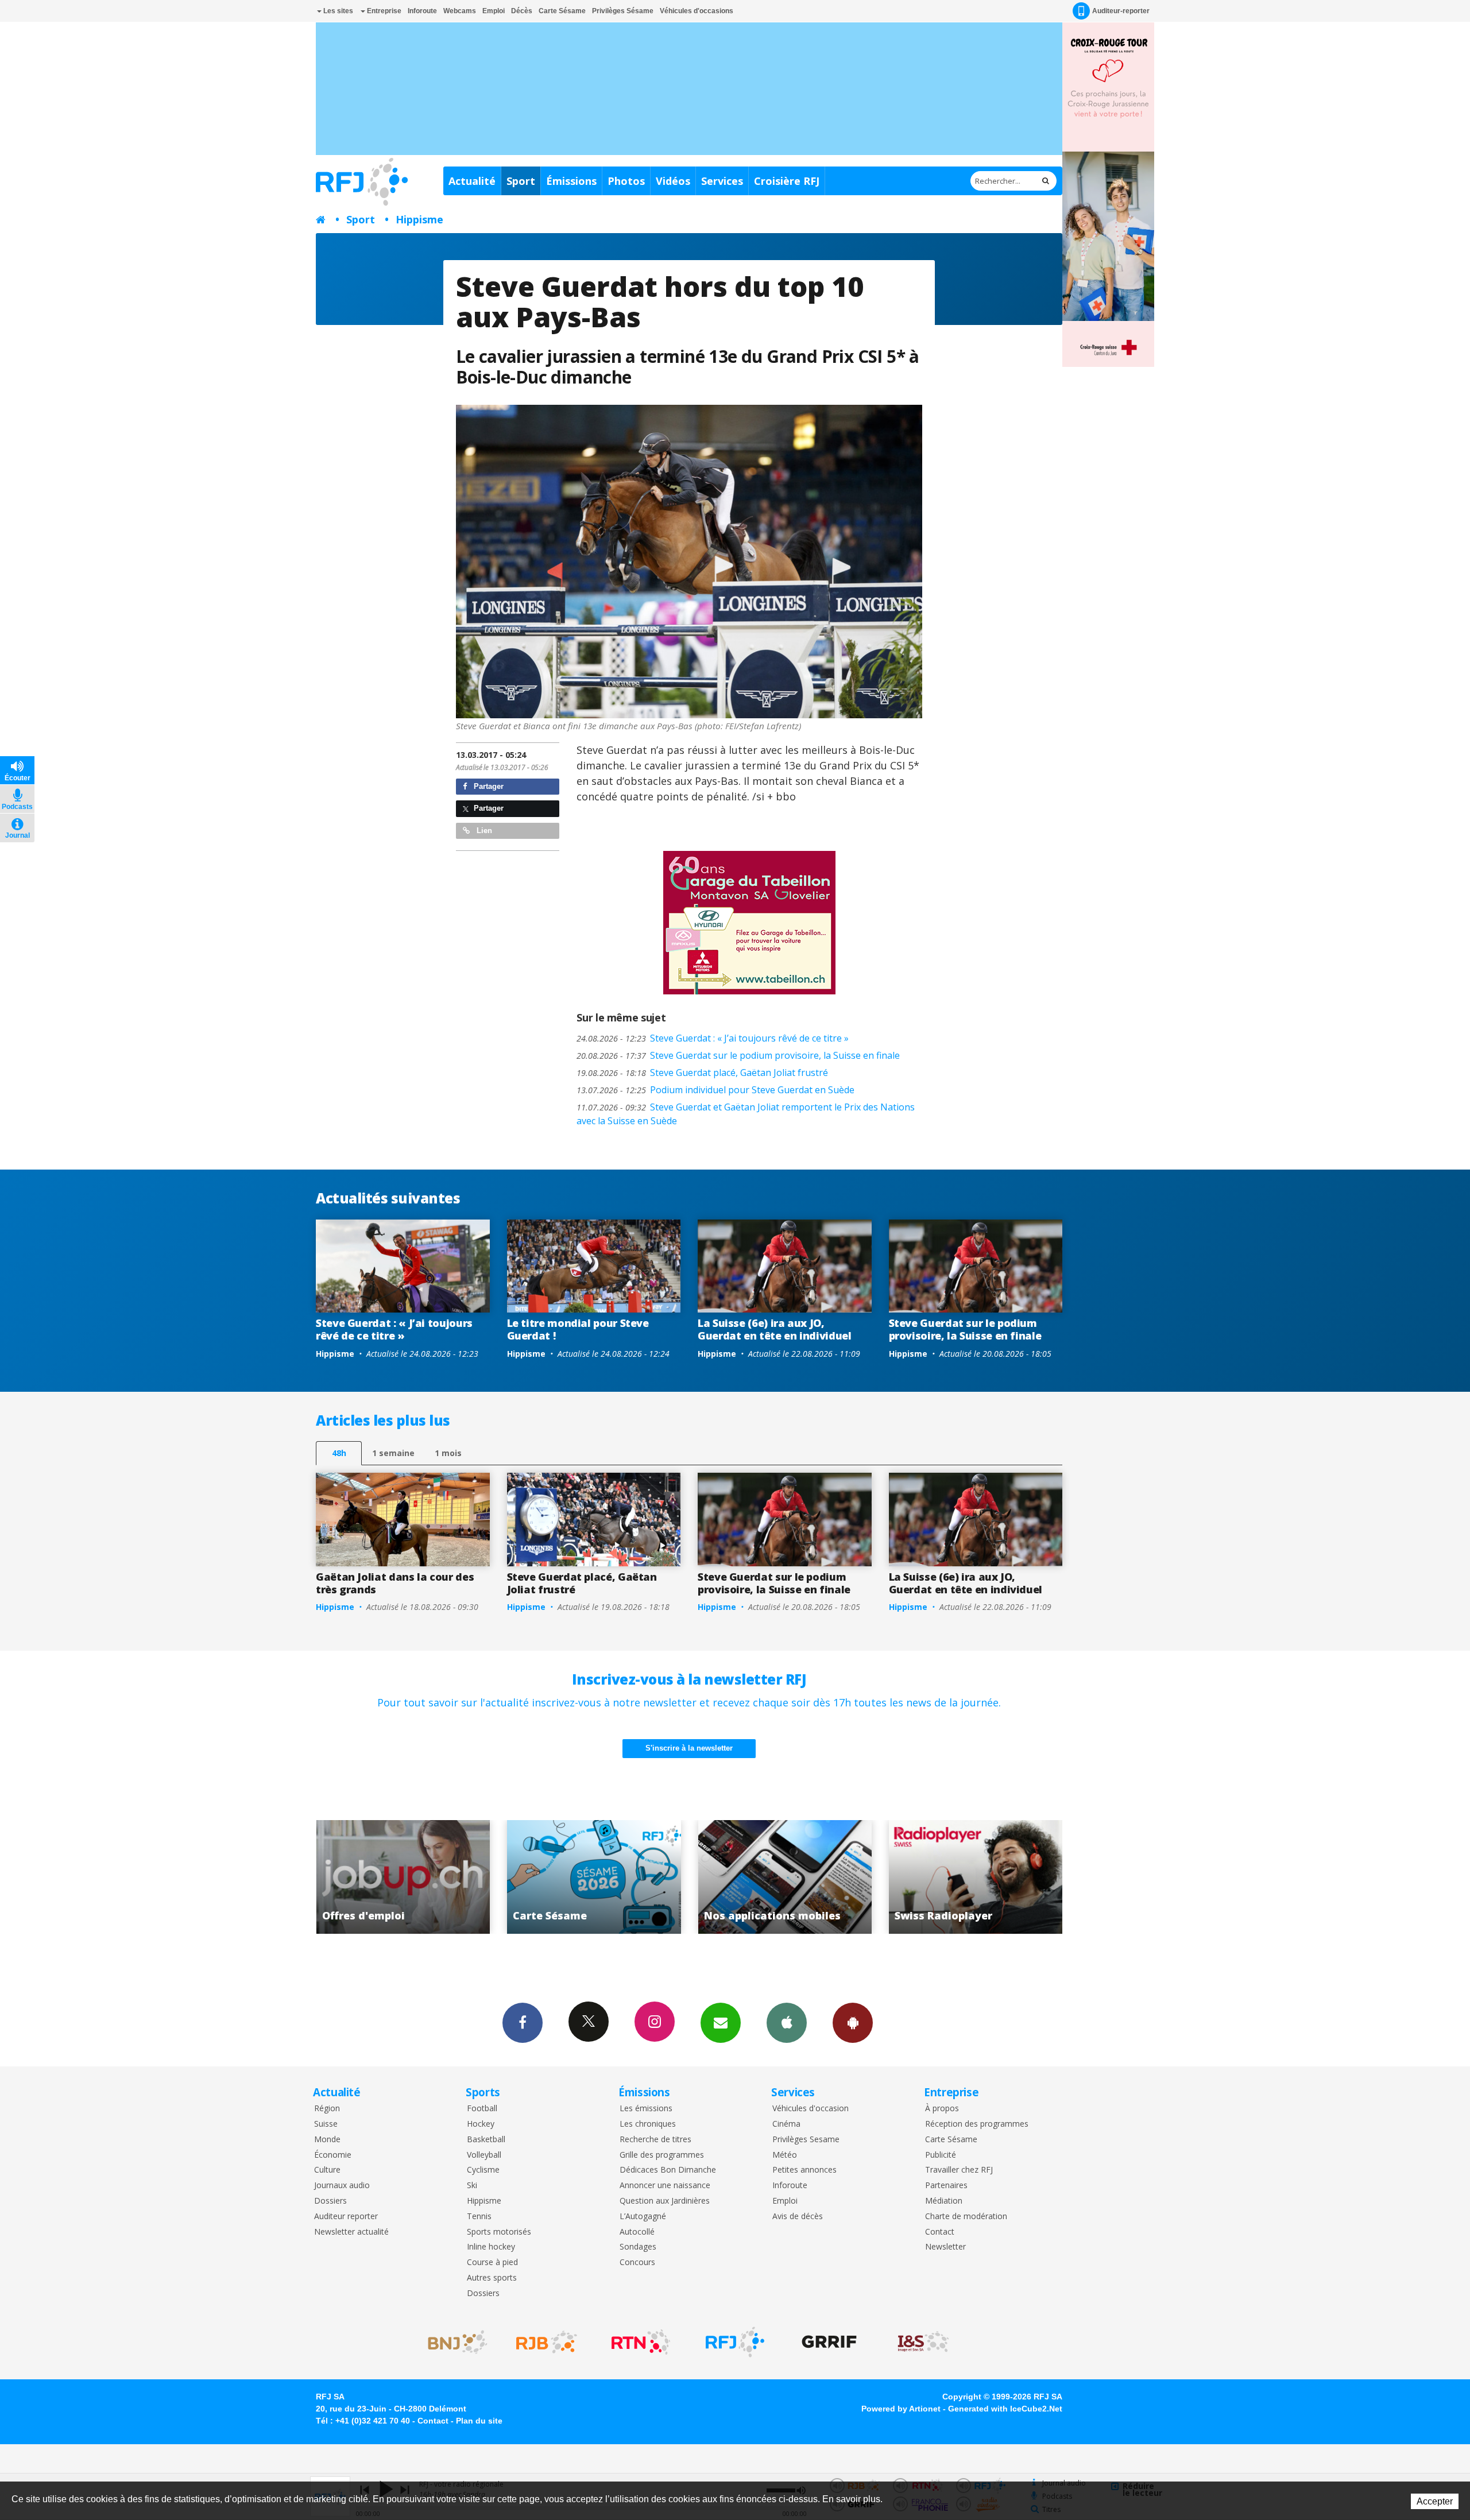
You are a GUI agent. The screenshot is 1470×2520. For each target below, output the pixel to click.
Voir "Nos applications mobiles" (572, 1877)
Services (722, 181)
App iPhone (787, 2023)
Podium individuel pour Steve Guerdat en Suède (715, 1090)
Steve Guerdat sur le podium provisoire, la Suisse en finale (738, 1055)
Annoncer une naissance (665, 2186)
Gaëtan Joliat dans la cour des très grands (395, 1583)
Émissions (571, 181)
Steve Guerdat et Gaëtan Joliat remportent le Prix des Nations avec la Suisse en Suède (746, 1114)
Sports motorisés (499, 2232)
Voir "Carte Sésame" (382, 1877)
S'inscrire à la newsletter (689, 1748)
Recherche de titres (655, 2140)
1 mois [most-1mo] (448, 1453)
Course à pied (492, 2262)
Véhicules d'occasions (697, 11)
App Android (853, 2023)
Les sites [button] (337, 11)
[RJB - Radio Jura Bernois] (547, 2342)
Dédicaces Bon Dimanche (668, 2170)
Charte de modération (966, 2217)
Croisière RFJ (787, 181)
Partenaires (946, 2186)
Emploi (494, 11)
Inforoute (422, 11)
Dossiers (330, 2201)
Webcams (460, 11)
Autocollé (637, 2232)
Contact (940, 2232)
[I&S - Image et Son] (923, 2342)
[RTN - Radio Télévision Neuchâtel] (641, 2342)
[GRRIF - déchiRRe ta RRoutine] (829, 2342)
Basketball (486, 2140)
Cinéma (786, 2124)
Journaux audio (342, 2186)
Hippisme (419, 219)
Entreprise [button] (383, 11)
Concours (637, 2262)
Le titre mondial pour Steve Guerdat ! (578, 1329)
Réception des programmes (977, 2124)
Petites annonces (804, 2170)
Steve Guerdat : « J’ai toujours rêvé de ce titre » (713, 1038)
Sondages (638, 2247)
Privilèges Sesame (806, 2140)
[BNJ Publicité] (452, 2342)
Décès (522, 11)
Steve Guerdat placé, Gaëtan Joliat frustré (702, 1073)
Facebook (523, 2023)
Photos (626, 181)
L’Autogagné (643, 2217)
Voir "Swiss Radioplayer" (763, 1877)
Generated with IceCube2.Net (1005, 2409)
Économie (333, 2155)
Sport (521, 181)
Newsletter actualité (351, 2232)
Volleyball (484, 2155)
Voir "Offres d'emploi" (954, 1877)
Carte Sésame (562, 11)
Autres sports (492, 2278)
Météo (785, 2155)
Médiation (944, 2201)
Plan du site (479, 2421)
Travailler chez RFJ (959, 2170)
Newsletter (945, 2247)
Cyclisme (483, 2170)
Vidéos (673, 181)
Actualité (472, 181)
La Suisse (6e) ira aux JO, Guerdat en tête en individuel (775, 1329)
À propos (942, 2109)
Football (482, 2109)
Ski (472, 2186)
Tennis (479, 2217)
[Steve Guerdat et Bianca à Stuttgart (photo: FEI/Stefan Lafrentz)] (689, 562)
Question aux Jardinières (665, 2201)
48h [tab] (339, 1453)
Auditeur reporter (346, 2217)
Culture (327, 2170)
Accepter (1435, 2501)
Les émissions (646, 2109)
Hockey (481, 2124)
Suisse (326, 2124)
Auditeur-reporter (1121, 11)
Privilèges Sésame (623, 11)
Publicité (941, 2155)
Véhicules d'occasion (811, 2109)
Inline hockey (491, 2247)
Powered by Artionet (901, 2409)
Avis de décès (798, 2217)
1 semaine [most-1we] (393, 1453)
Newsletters (721, 2023)
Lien (483, 831)
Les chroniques (648, 2124)
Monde (327, 2140)
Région (327, 2109)
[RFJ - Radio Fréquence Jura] (735, 2342)
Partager (488, 786)
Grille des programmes (662, 2155)
